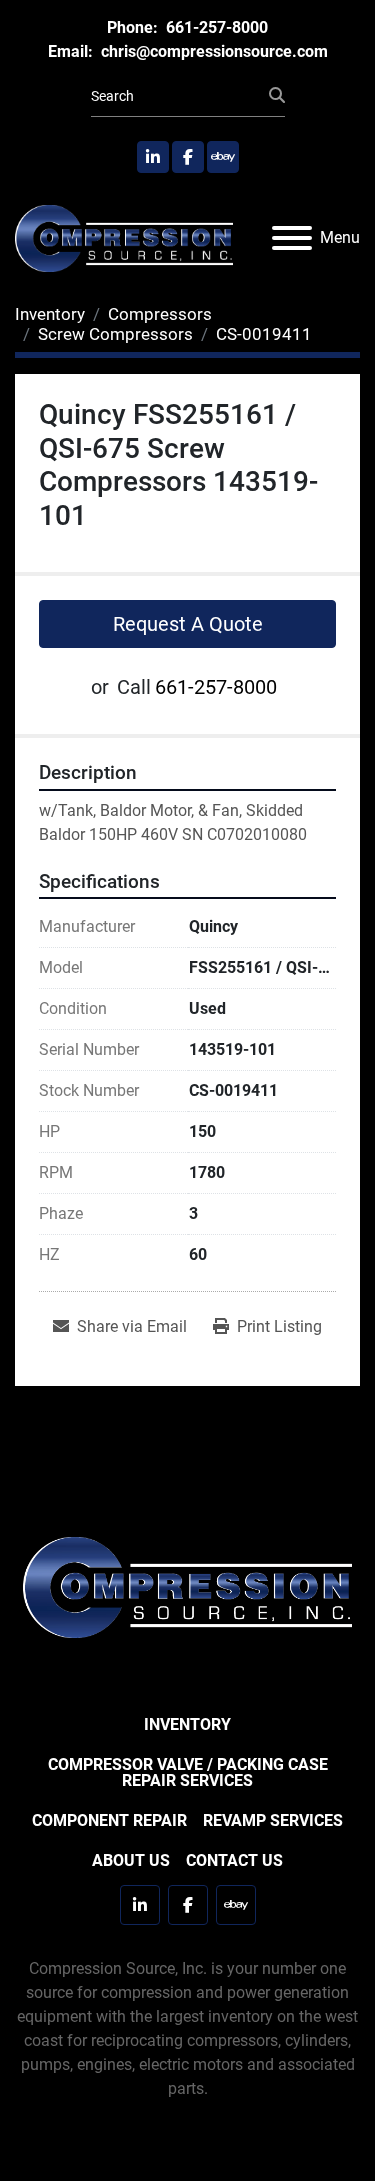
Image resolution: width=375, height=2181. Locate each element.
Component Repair (109, 1820)
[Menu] (292, 238)
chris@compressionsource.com (212, 51)
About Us (131, 1860)
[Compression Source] (187, 1586)
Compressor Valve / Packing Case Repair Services (188, 1772)
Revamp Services (273, 1820)
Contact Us (234, 1860)
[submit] (277, 96)
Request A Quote (188, 624)
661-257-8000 (215, 27)
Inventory (187, 1724)
